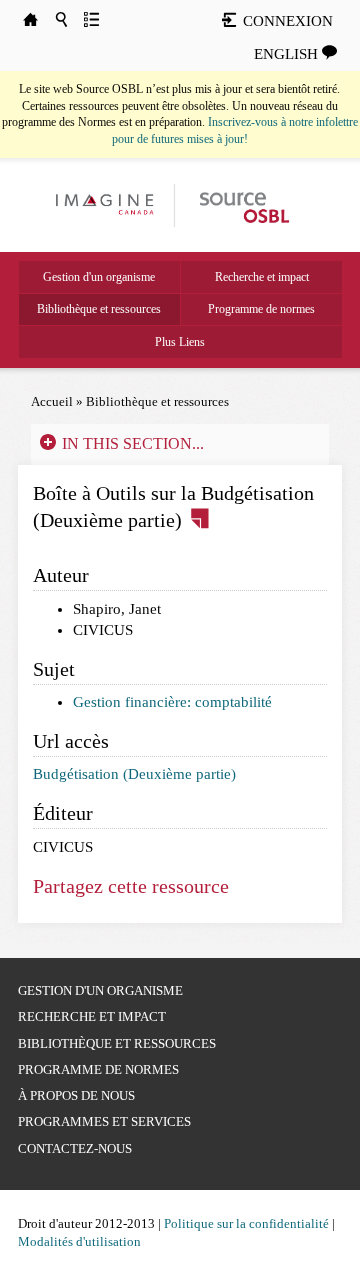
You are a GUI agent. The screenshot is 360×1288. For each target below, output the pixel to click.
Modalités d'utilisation (79, 1241)
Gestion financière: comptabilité (172, 702)
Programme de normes (261, 309)
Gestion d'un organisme (99, 277)
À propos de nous (76, 1095)
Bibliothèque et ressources (99, 309)
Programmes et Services (104, 1121)
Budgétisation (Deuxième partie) (134, 774)
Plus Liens (180, 342)
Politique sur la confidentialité (246, 1223)
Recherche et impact (262, 277)
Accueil (52, 401)
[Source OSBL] (243, 204)
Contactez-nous (75, 1148)
